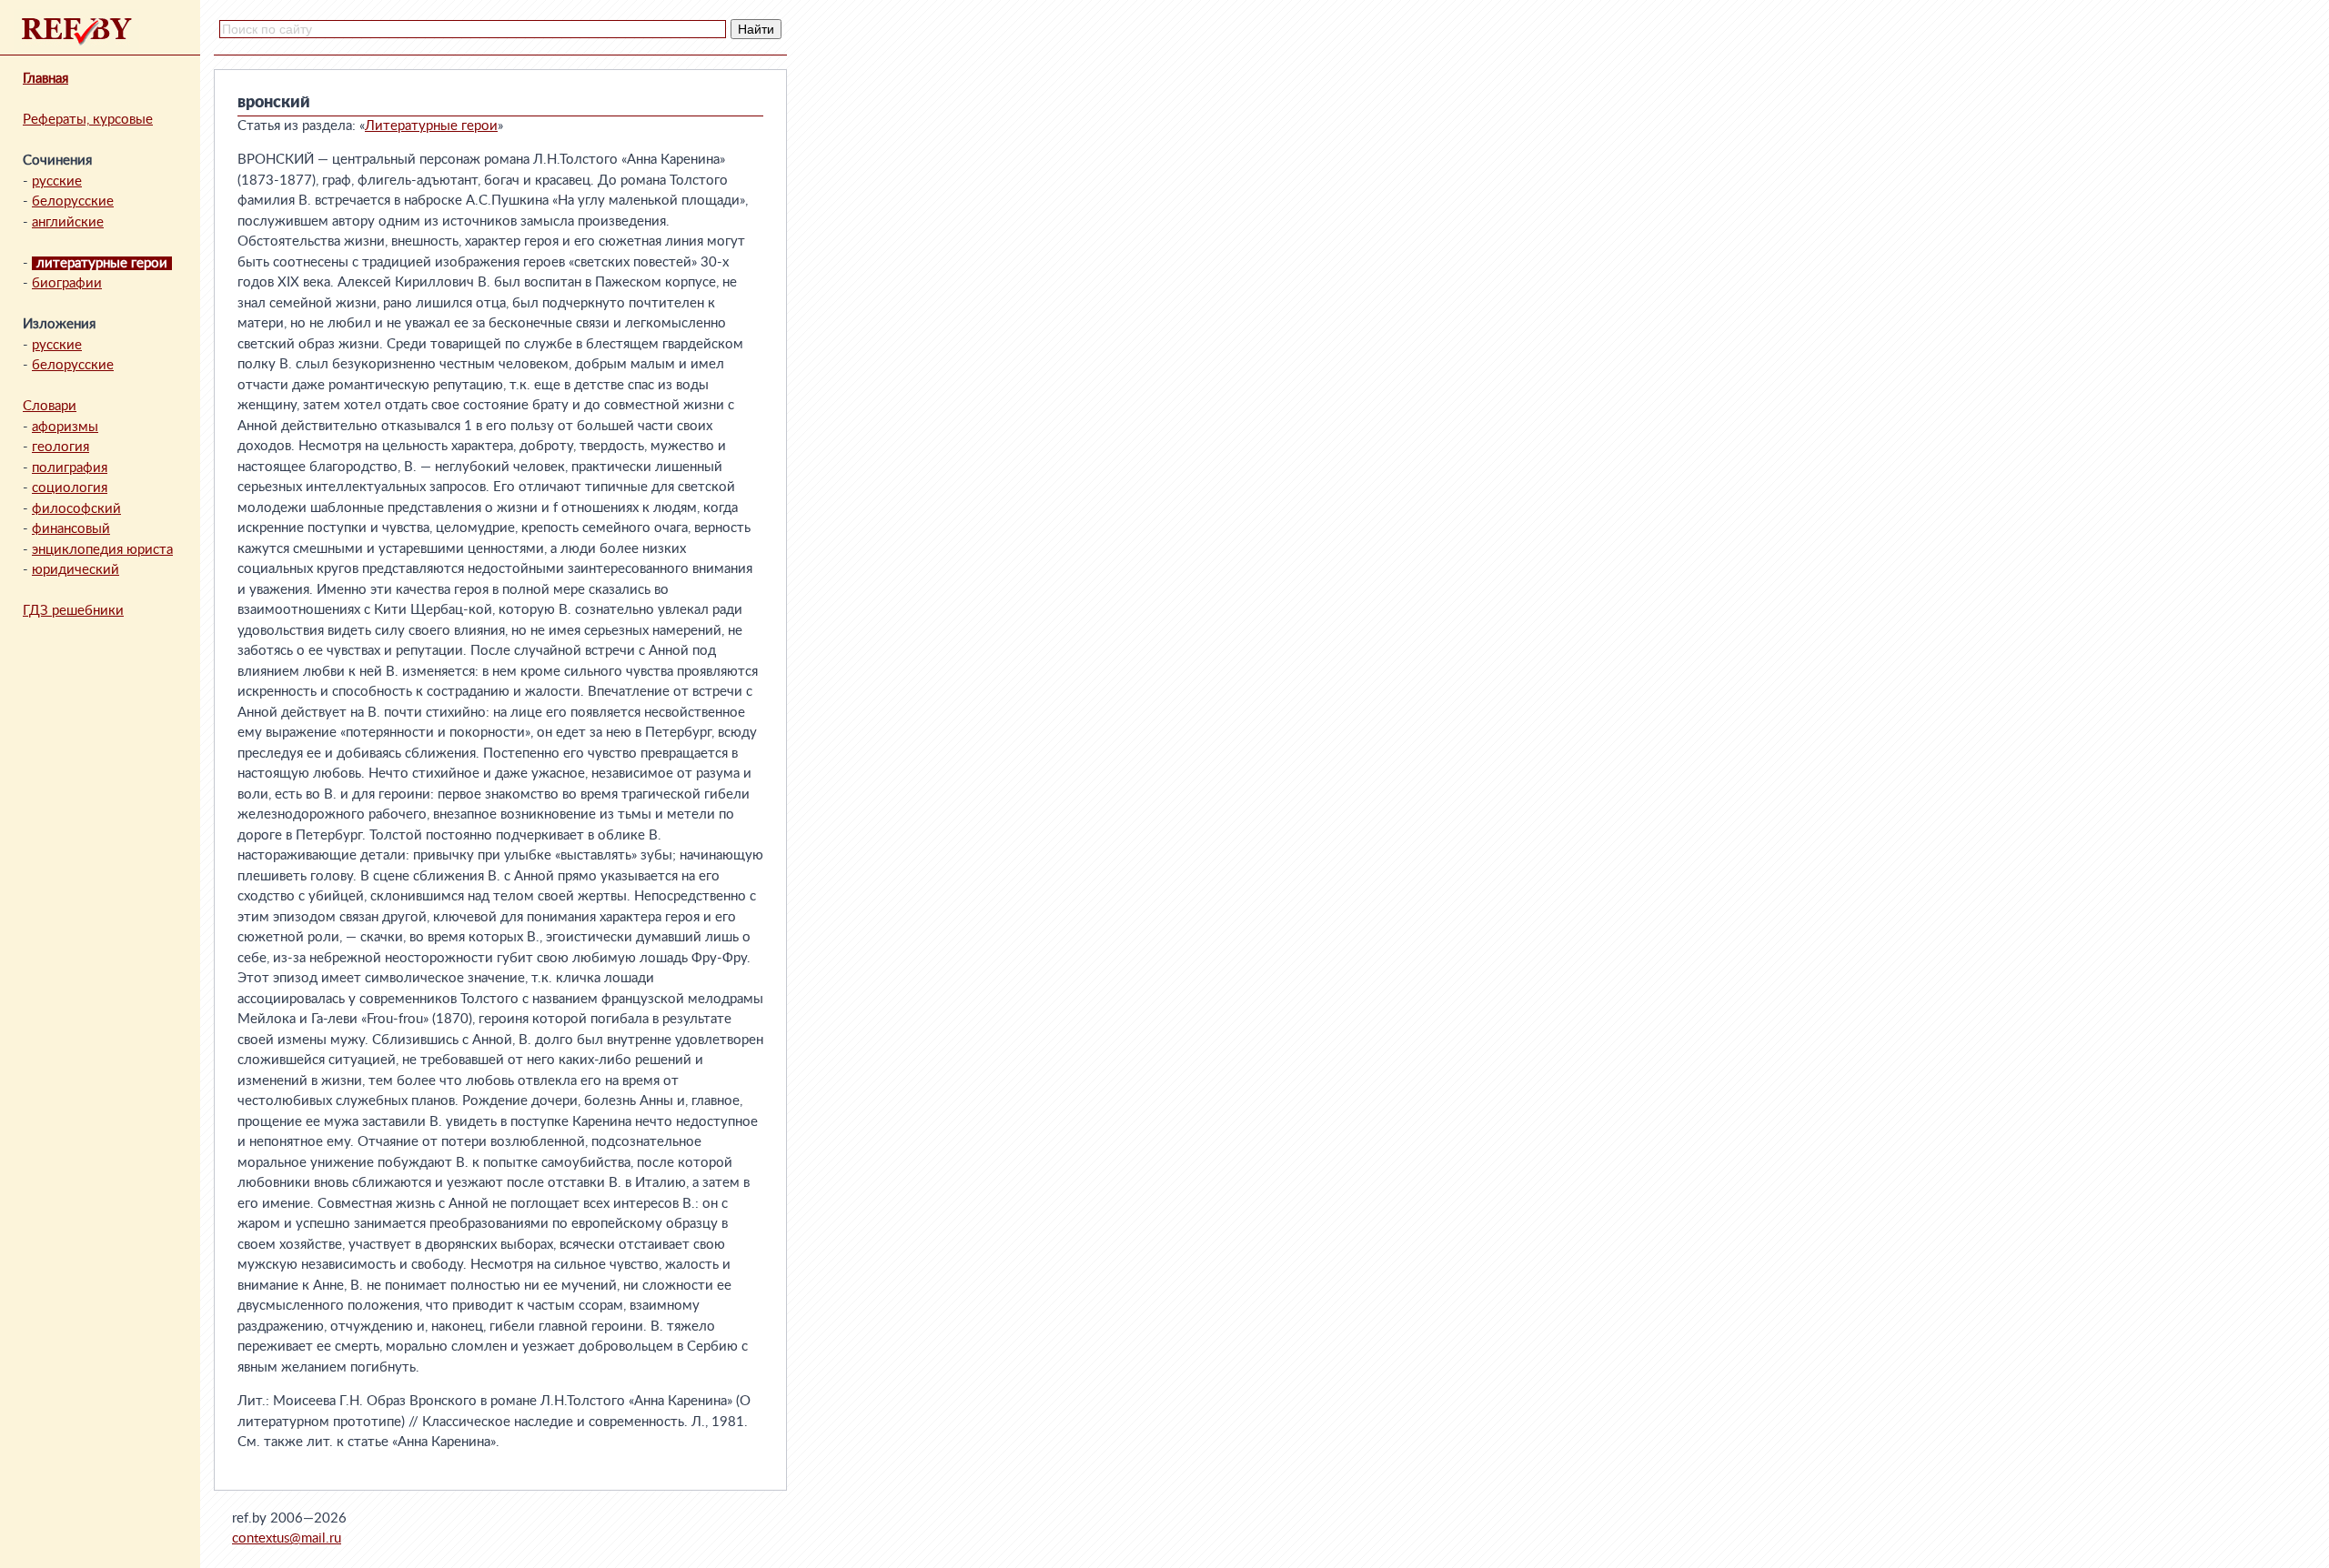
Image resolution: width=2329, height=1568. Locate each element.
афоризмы (65, 427)
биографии (67, 283)
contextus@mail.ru (287, 1538)
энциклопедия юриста (102, 550)
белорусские (73, 201)
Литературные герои (431, 126)
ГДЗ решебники (73, 611)
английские (68, 222)
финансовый (71, 529)
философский (76, 509)
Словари (50, 406)
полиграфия (70, 468)
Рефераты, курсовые (88, 120)
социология (70, 488)
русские (57, 181)
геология (60, 447)
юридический (76, 570)
